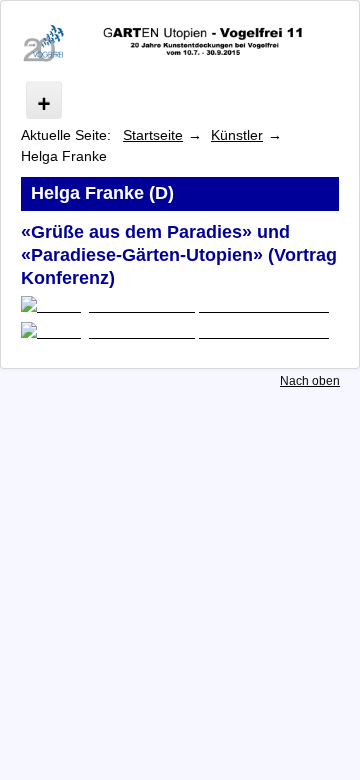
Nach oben (310, 381)
